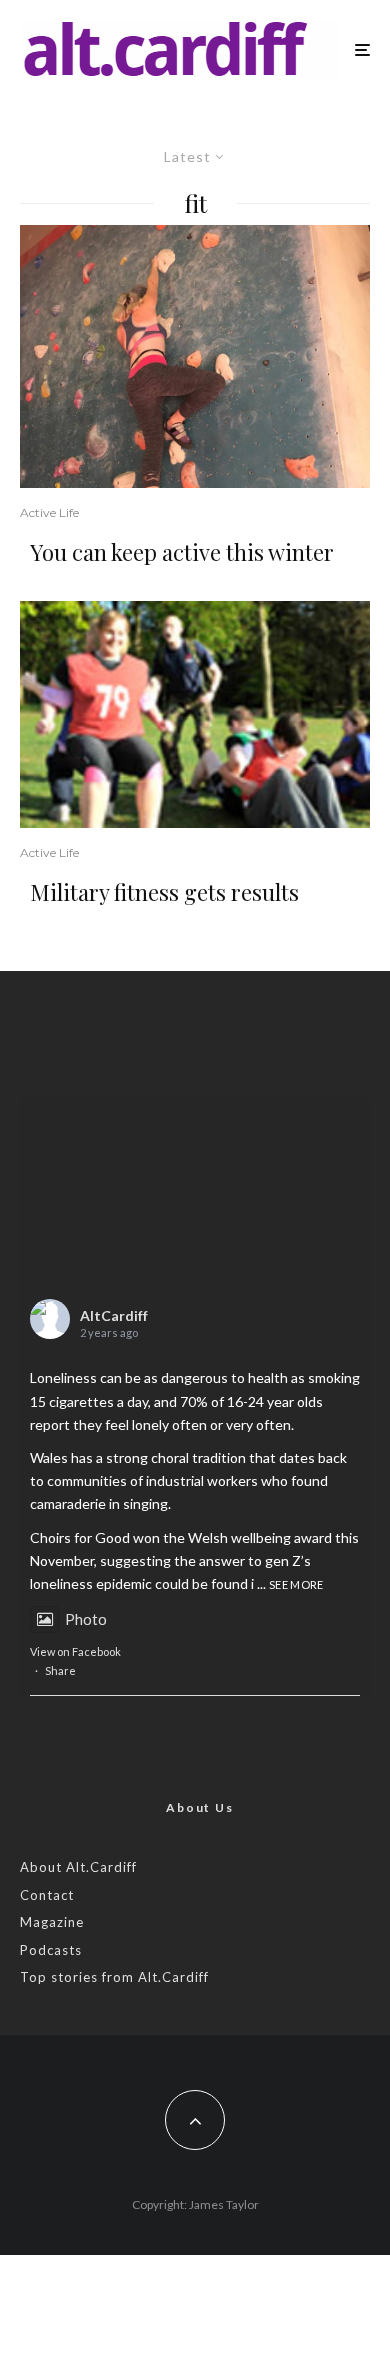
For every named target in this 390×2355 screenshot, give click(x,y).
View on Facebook (75, 1651)
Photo (86, 1619)
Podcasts (51, 1950)
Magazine (52, 1922)
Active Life (49, 512)
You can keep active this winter (182, 552)
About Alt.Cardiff (78, 1867)
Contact (47, 1895)
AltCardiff (114, 1315)
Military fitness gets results (164, 892)
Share (60, 1670)
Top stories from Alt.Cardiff (114, 1977)
